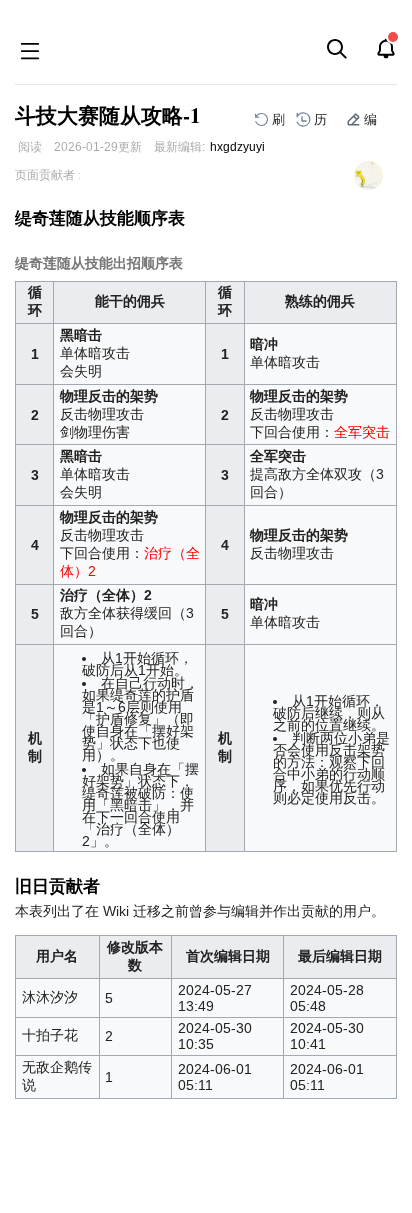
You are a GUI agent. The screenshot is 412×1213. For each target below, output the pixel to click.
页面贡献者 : (48, 175)
